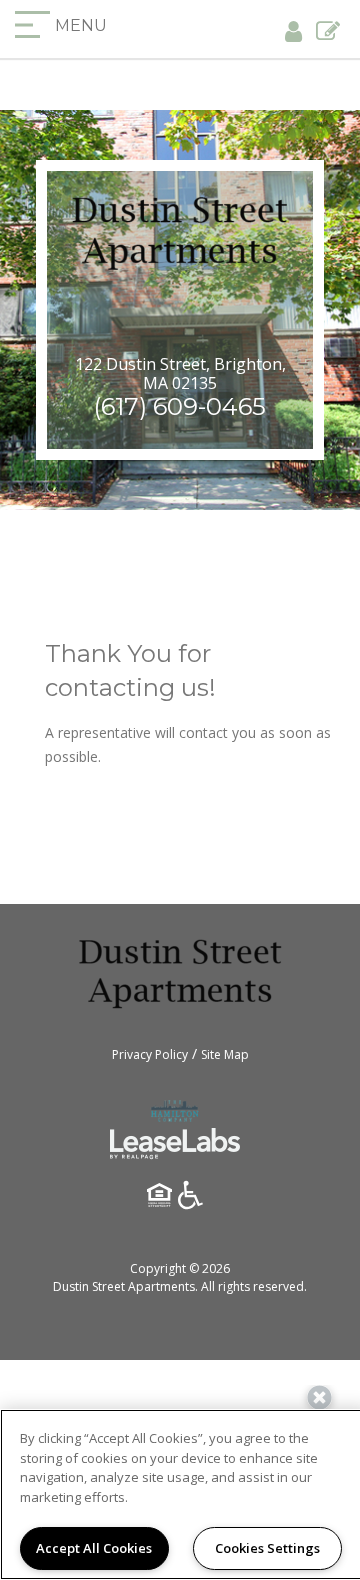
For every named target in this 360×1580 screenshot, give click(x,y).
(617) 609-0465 (180, 406)
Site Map (225, 1054)
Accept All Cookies (94, 1548)
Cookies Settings (267, 1548)
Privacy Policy (150, 1054)
